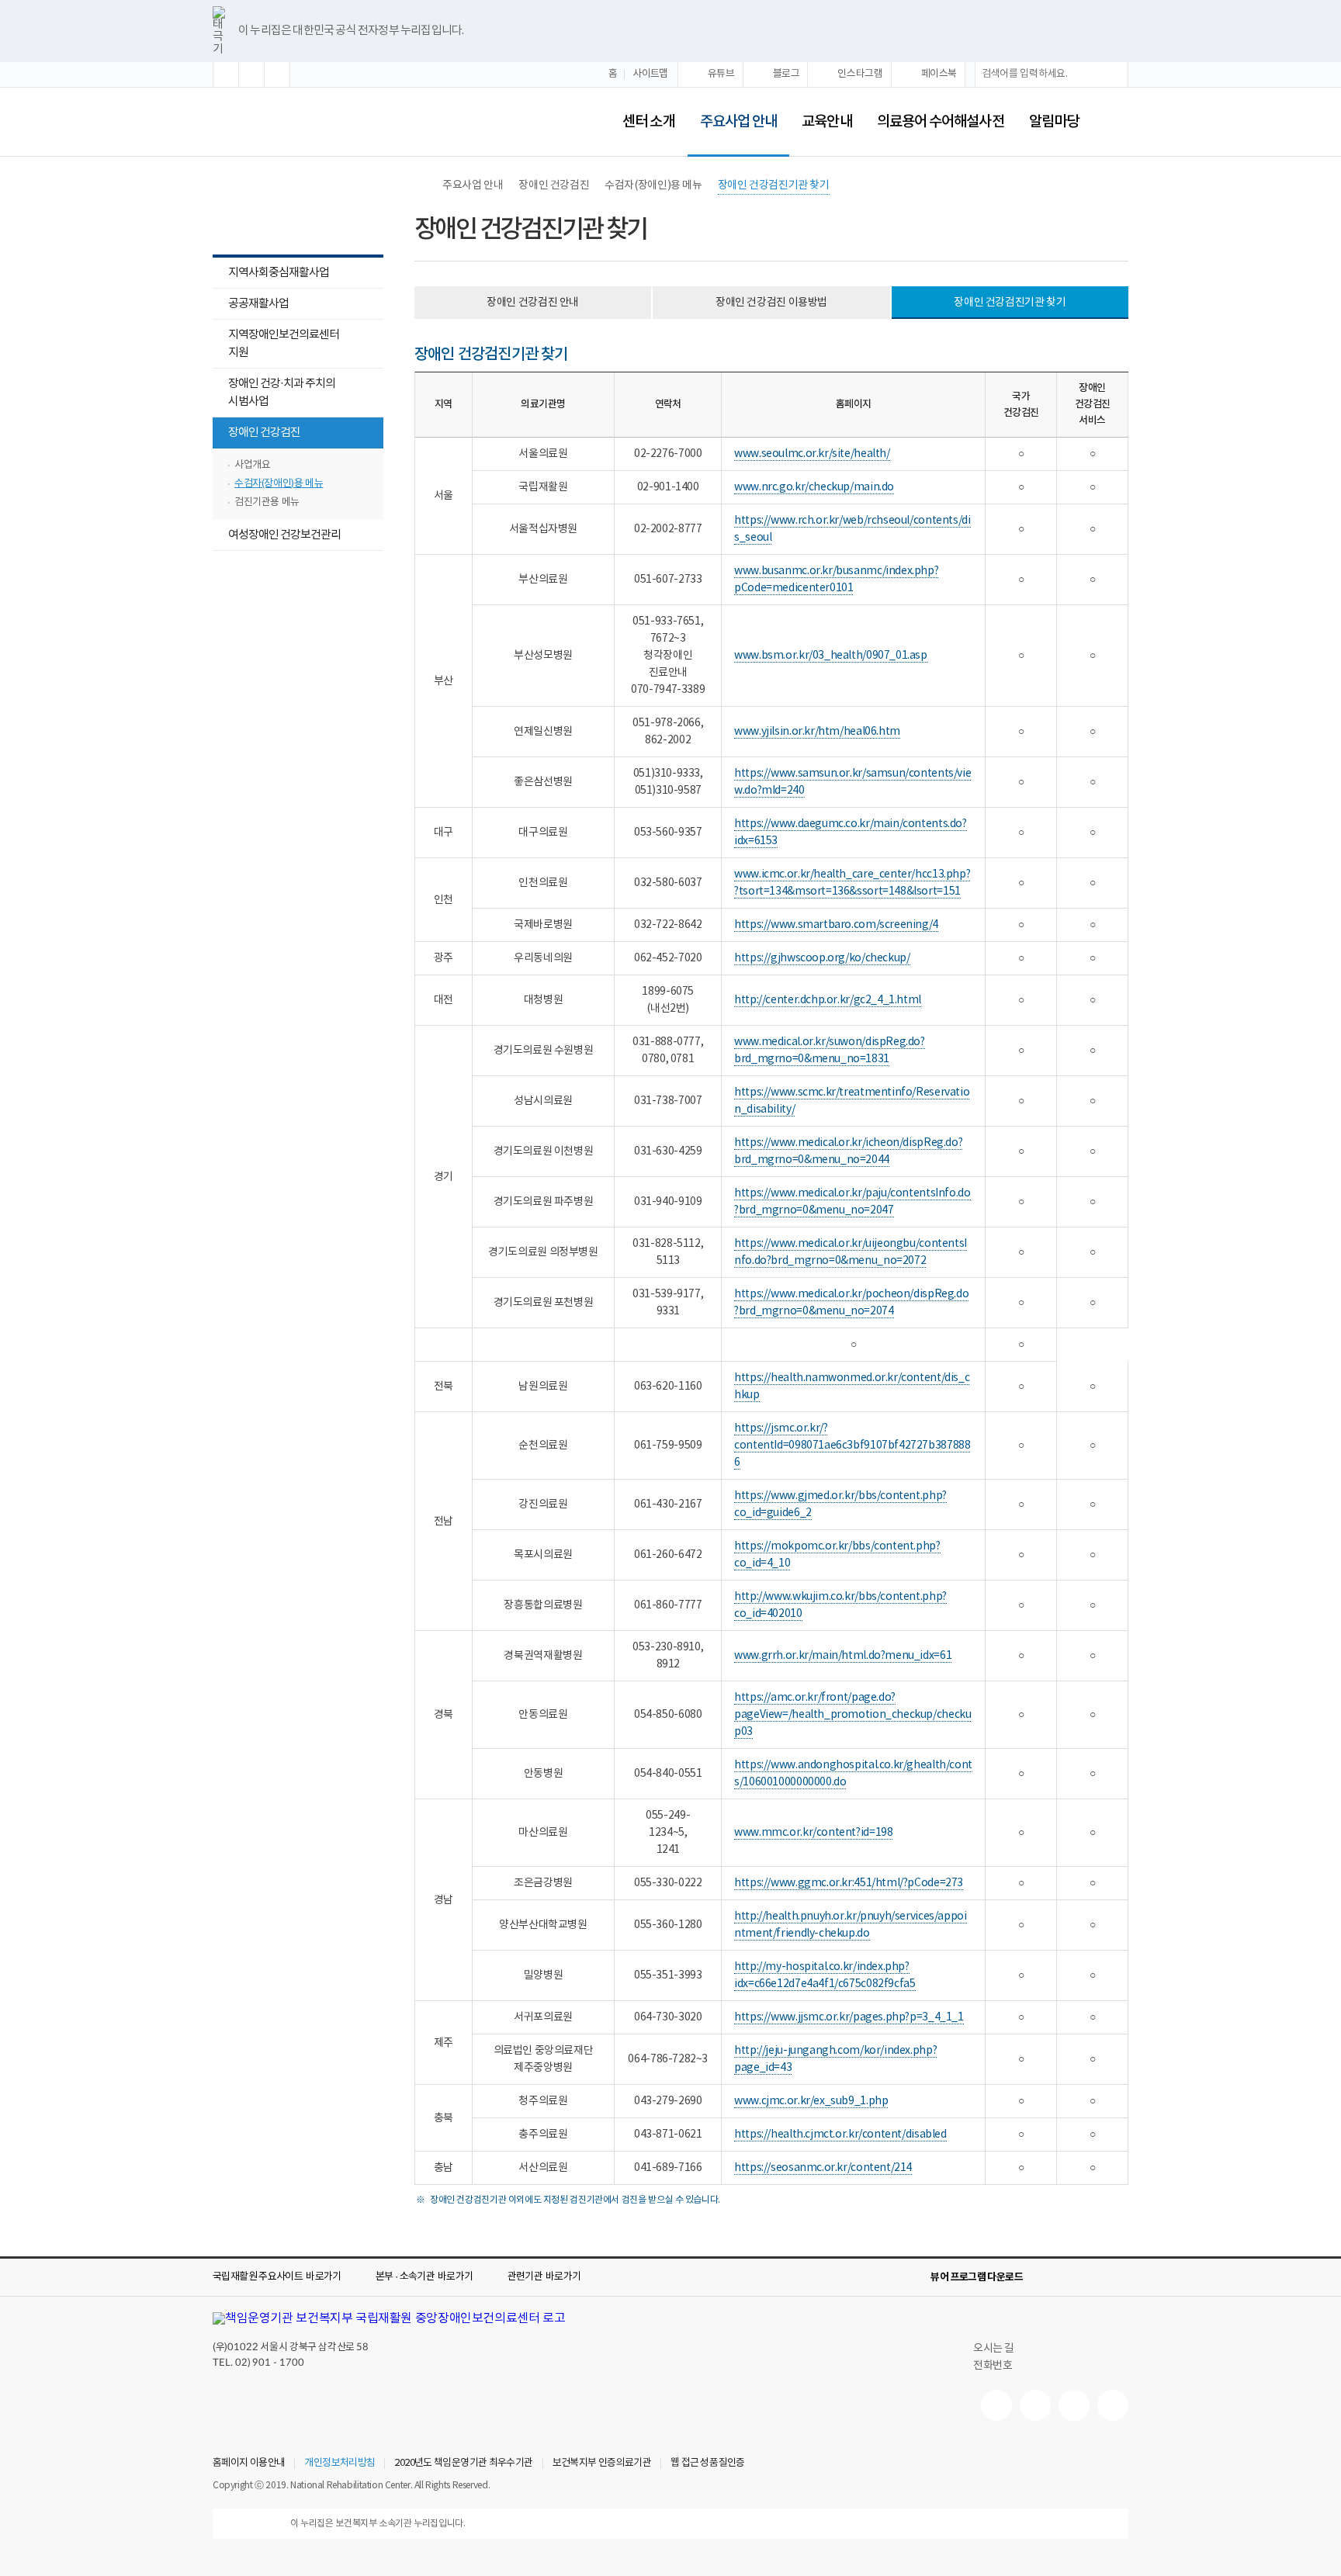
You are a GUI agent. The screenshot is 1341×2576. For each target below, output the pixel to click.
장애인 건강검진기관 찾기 (774, 185)
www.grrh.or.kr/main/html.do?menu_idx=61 (843, 1656)
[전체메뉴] (1116, 122)
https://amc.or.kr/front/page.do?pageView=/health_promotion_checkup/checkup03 (852, 1715)
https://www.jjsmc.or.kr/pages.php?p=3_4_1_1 (849, 2017)
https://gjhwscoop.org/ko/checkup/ (822, 958)
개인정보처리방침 (340, 2463)
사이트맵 (650, 74)
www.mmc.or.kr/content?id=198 (813, 1833)
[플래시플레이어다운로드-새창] (1119, 2277)
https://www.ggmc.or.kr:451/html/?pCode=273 (849, 1883)
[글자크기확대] (226, 74)
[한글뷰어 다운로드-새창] (1045, 2277)
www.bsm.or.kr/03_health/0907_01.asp (831, 656)
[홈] (422, 185)
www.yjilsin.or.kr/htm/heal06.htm (817, 732)
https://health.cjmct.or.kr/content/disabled (840, 2135)
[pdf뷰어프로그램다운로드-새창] (1094, 2277)
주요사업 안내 (733, 111)
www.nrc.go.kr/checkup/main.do (814, 487)
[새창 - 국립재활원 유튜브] (996, 2405)
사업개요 (252, 465)
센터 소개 (648, 122)
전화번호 (993, 2366)
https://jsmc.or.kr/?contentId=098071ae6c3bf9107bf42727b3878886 (852, 1446)
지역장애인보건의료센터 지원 (284, 344)
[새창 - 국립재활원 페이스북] (1113, 2405)
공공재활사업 (258, 304)
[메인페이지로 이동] (369, 121)
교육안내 (826, 122)
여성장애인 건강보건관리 (284, 535)
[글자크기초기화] (251, 74)
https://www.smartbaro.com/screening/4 (836, 925)
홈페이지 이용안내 (249, 2463)
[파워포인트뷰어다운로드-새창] (1069, 2277)
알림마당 (1054, 122)
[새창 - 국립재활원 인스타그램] (1074, 2405)
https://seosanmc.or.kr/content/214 (823, 2168)
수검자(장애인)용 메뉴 (279, 484)
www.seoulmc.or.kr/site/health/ (812, 454)
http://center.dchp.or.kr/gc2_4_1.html (828, 1000)
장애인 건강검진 (256, 434)
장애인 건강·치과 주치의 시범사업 (274, 394)
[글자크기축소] (277, 74)
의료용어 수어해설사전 (941, 122)
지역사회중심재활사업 (279, 273)
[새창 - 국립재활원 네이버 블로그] (1035, 2405)
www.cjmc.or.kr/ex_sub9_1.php (811, 2101)
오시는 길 (994, 2349)
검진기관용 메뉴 (267, 502)
